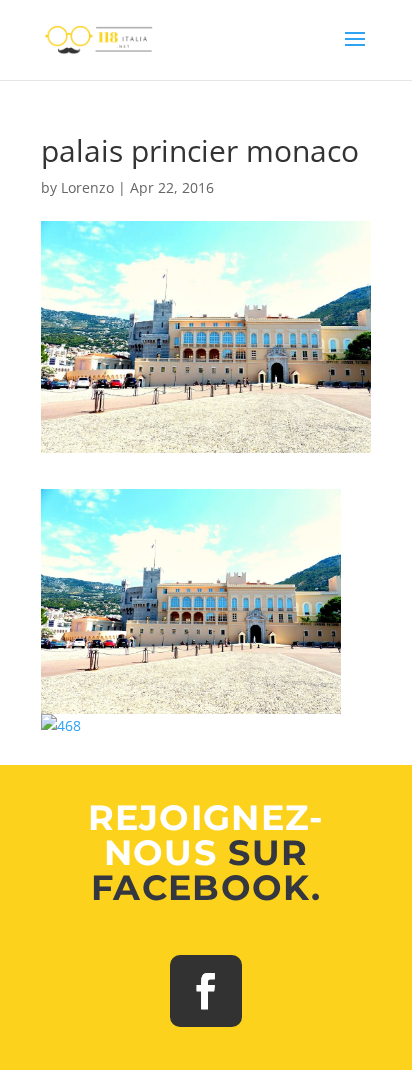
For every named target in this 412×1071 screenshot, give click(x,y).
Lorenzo (87, 187)
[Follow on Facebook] (206, 991)
